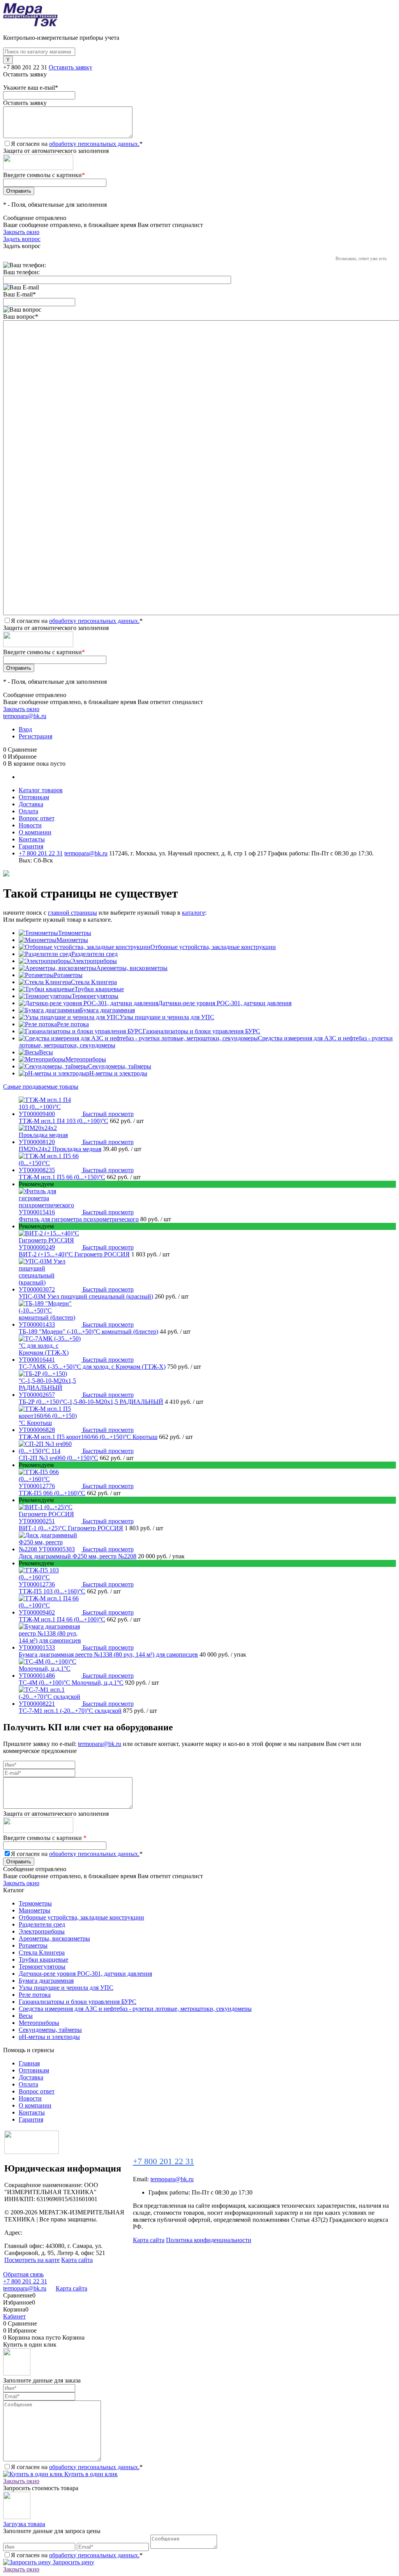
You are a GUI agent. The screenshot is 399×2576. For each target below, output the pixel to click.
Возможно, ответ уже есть (361, 259)
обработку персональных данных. (94, 144)
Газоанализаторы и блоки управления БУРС (201, 1031)
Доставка (31, 804)
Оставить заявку (71, 67)
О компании (35, 832)
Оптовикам (34, 797)
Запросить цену (73, 2562)
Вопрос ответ (37, 818)
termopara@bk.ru (25, 716)
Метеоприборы (86, 1059)
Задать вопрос (22, 239)
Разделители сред (94, 954)
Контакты (32, 839)
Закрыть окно (21, 232)
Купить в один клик (90, 2474)
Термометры (75, 933)
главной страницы (72, 913)
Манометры (72, 940)
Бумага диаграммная (107, 1010)
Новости (30, 825)
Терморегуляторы (95, 996)
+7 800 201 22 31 (25, 67)
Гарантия (31, 846)
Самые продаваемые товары (41, 1087)
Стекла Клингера (94, 982)
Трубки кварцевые (99, 989)
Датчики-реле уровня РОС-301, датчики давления (225, 1003)
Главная (29, 2063)
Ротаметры (68, 975)
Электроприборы (94, 961)
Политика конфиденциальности (209, 2240)
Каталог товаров (41, 790)
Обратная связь (23, 2274)
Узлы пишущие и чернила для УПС (167, 1017)
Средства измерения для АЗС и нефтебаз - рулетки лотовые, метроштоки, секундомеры (135, 2009)
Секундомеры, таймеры (120, 1066)
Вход (25, 729)
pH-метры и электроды (117, 1073)
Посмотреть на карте (32, 2260)
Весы (46, 1052)
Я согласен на (77, 144)
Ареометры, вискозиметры (132, 968)
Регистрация (35, 736)
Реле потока (73, 1024)
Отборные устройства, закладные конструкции (213, 947)
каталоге (193, 913)
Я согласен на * (77, 2467)
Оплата (28, 811)
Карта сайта (77, 2260)
